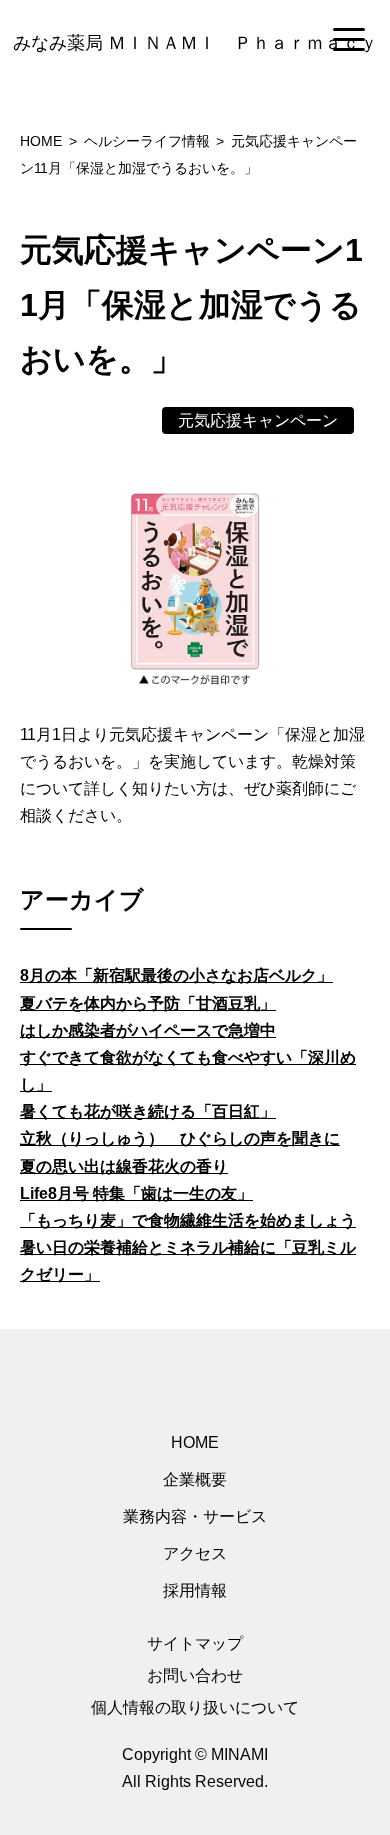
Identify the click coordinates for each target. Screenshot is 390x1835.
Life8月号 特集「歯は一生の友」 (136, 1193)
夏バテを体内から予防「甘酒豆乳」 (148, 1003)
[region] (195, 41)
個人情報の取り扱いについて (195, 1707)
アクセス (195, 1553)
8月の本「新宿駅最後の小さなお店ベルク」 (176, 975)
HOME (195, 1442)
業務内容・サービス (195, 1516)
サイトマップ (195, 1643)
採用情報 (195, 1590)
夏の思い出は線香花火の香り (124, 1166)
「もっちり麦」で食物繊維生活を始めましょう (188, 1220)
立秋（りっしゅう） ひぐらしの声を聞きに (180, 1138)
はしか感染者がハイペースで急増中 (148, 1030)
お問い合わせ (195, 1675)
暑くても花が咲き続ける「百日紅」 (148, 1111)
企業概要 (195, 1479)
